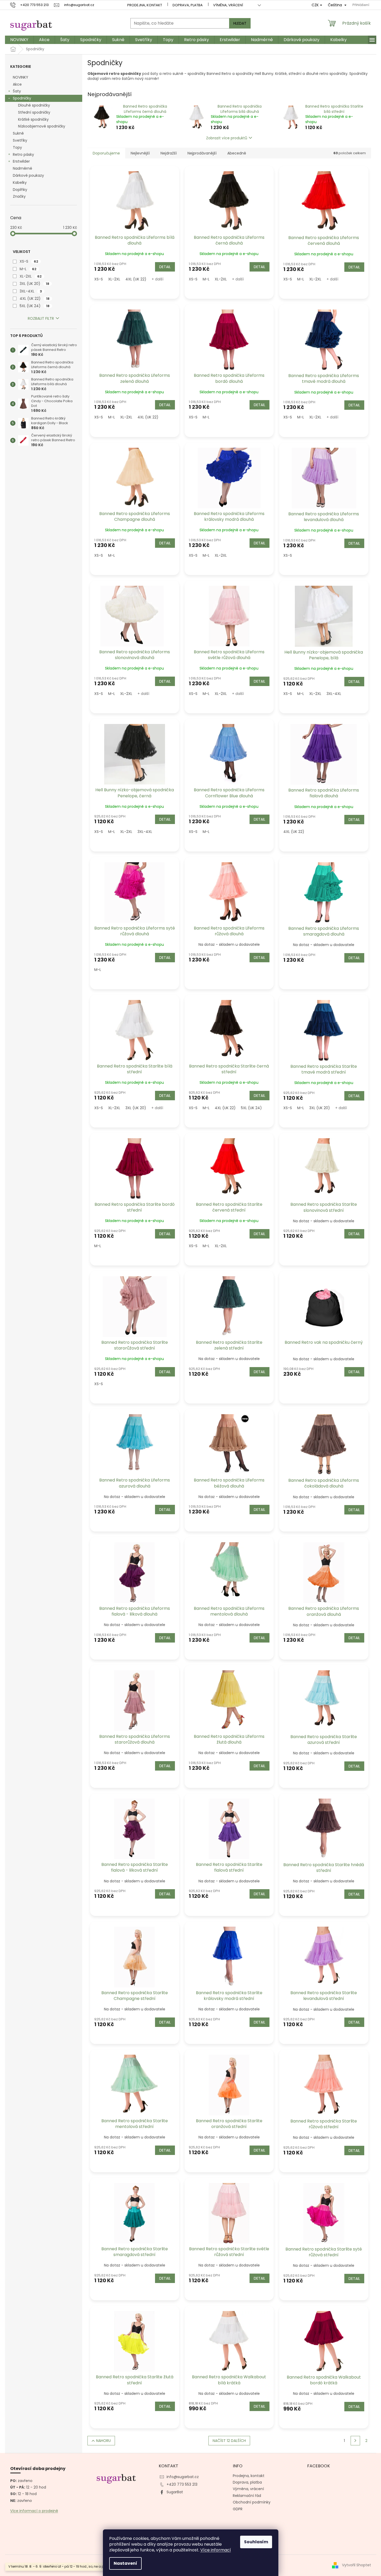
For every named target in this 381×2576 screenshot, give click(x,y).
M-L (28, 269)
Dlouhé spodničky (34, 105)
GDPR (238, 2509)
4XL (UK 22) (35, 298)
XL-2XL (31, 276)
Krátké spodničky (33, 119)
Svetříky (20, 140)
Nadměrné (23, 168)
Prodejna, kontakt (145, 5)
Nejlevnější (140, 153)
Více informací (216, 2550)
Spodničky (22, 98)
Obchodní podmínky (252, 2502)
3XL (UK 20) (34, 284)
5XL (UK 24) (35, 306)
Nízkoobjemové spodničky (42, 126)
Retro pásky (23, 154)
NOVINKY (21, 77)
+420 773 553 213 (182, 2484)
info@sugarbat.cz (183, 2477)
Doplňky (20, 190)
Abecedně (237, 153)
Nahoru (103, 2441)
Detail (165, 267)
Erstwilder (21, 161)
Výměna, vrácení (228, 5)
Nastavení (125, 2563)
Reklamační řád (247, 2496)
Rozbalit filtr (41, 318)
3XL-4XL (31, 291)
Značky (19, 196)
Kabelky (20, 183)
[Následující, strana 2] (355, 2441)
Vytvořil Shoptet (357, 2565)
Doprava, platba (188, 5)
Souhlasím (256, 2542)
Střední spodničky (34, 112)
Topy (17, 147)
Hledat (240, 23)
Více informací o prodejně (34, 2511)
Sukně (18, 133)
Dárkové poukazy (28, 175)
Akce (17, 84)
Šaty (17, 91)
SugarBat (175, 2492)
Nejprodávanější (202, 153)
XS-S (29, 261)
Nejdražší (169, 153)
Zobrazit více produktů (227, 138)
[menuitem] (19, 40)
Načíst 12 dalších (229, 2441)
